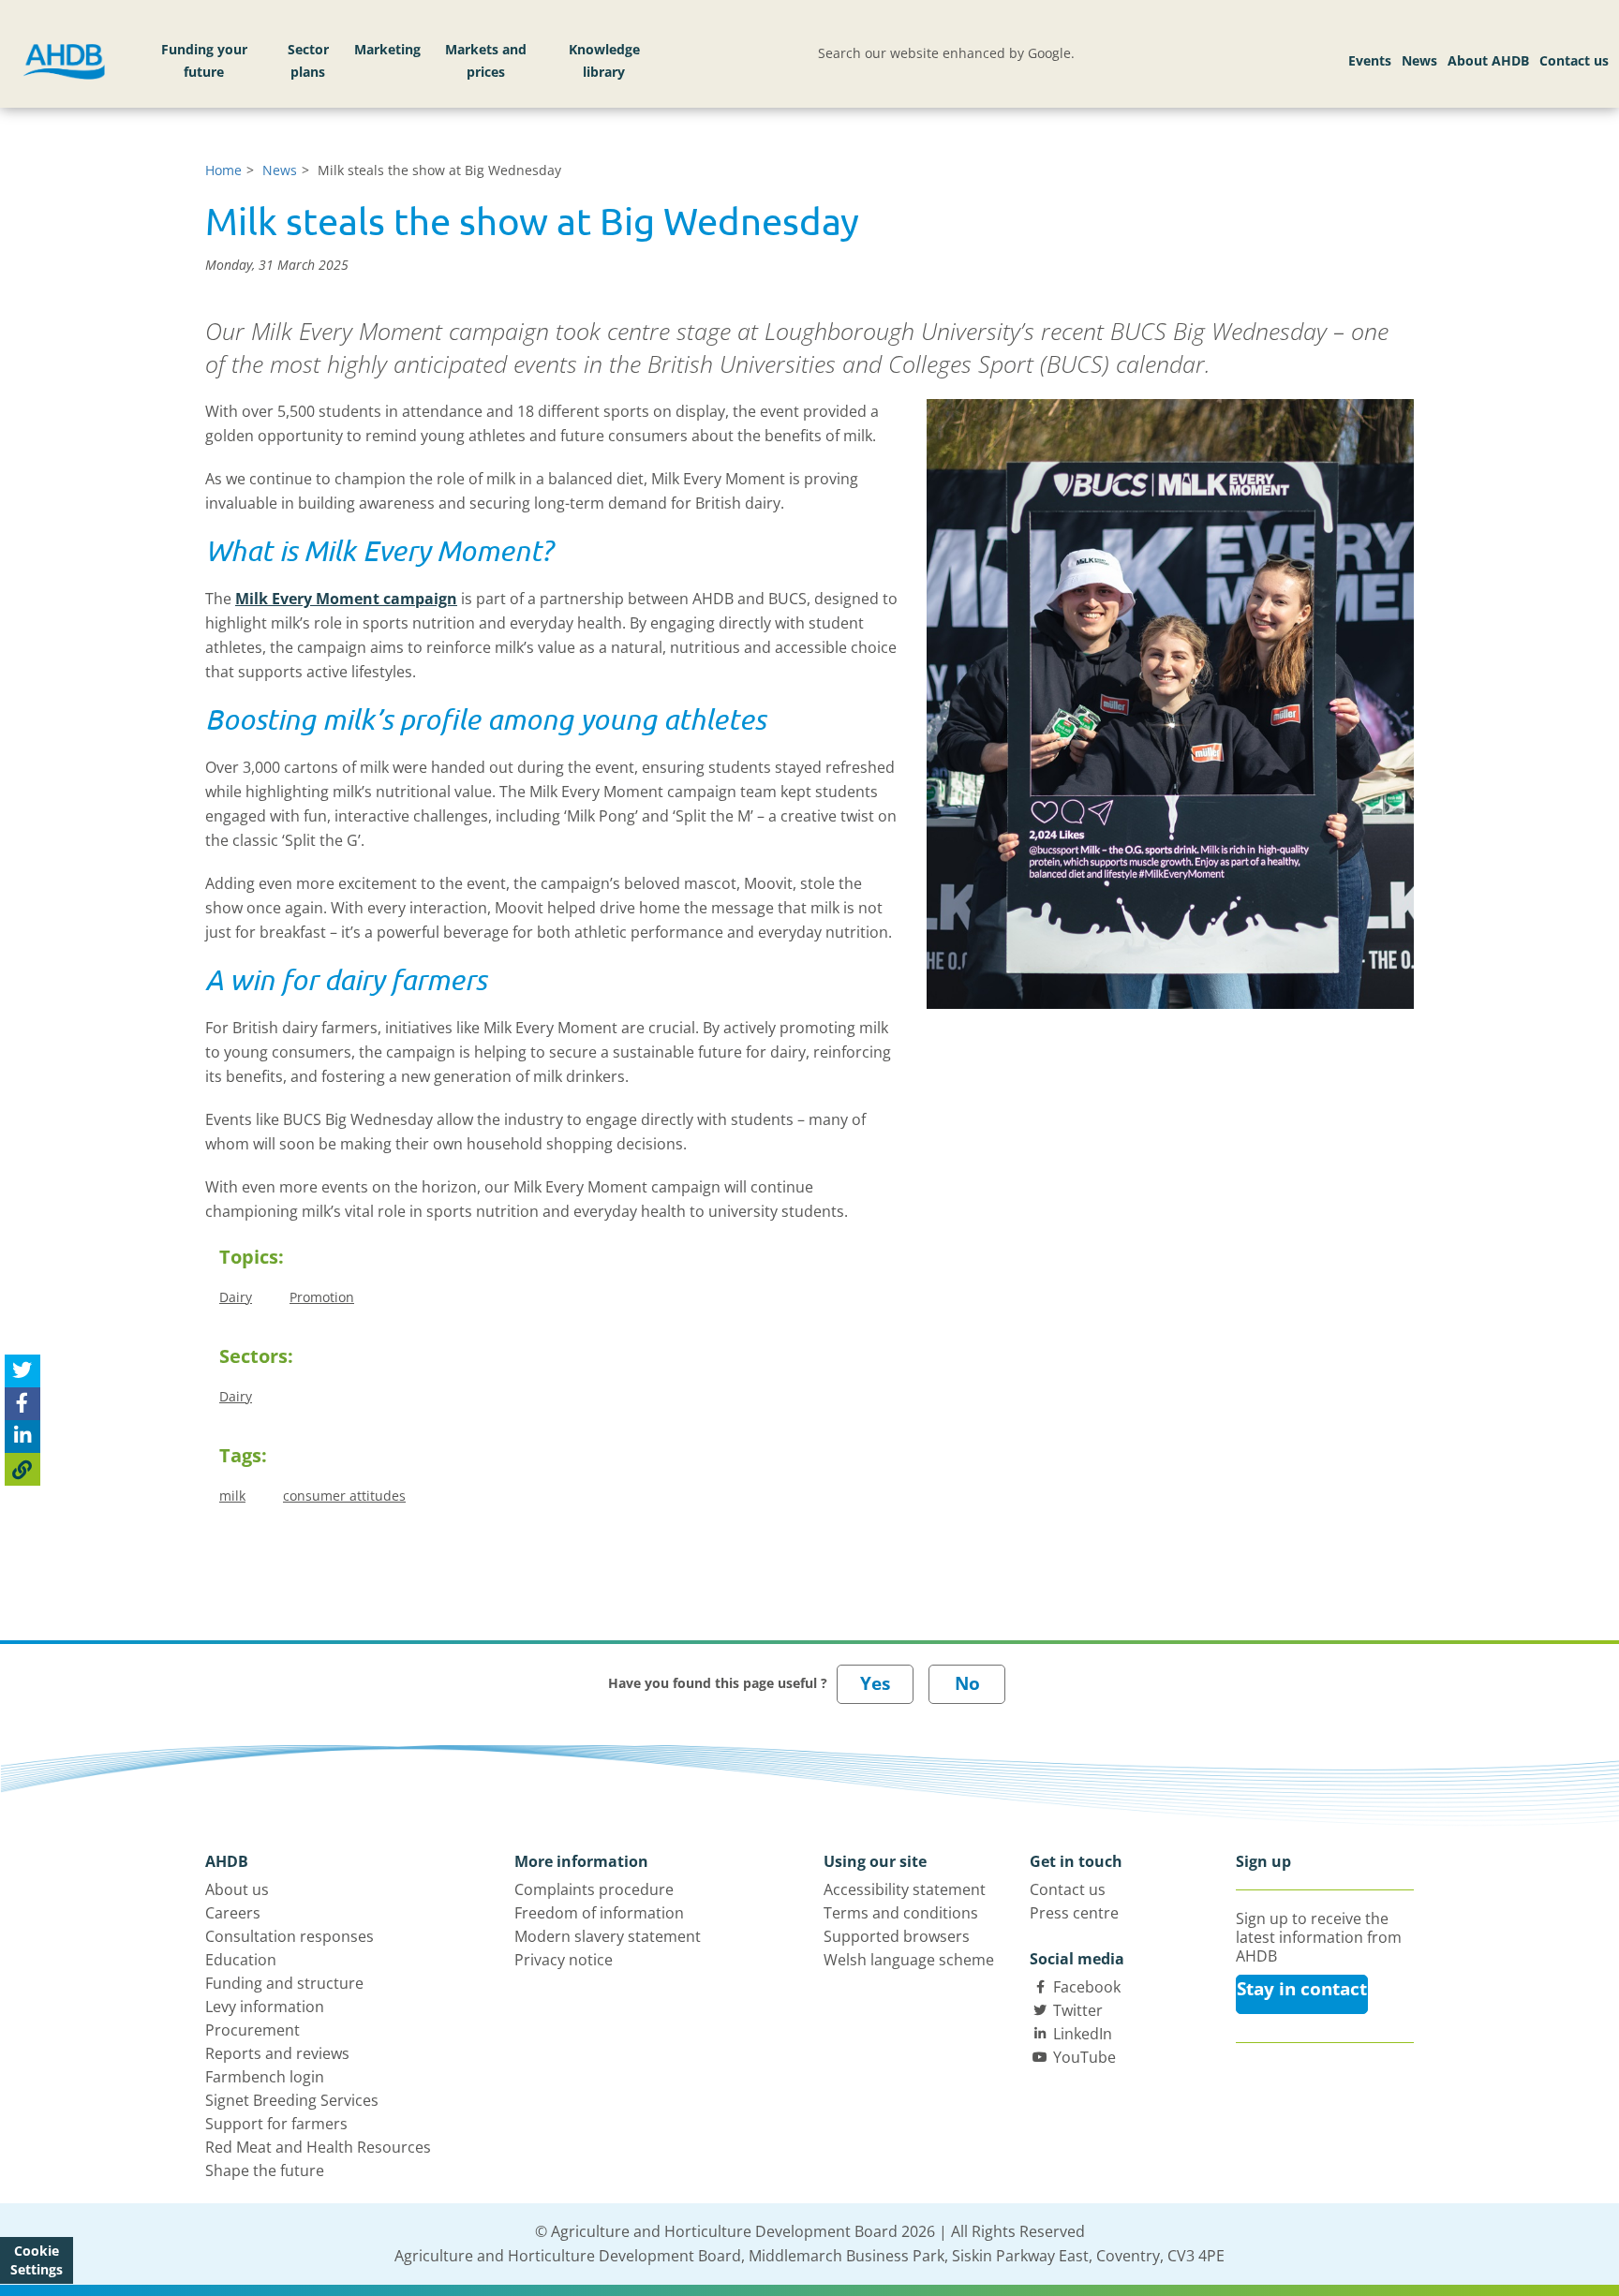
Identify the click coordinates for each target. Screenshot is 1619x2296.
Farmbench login (265, 2077)
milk (232, 1496)
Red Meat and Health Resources (318, 2147)
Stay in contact (1302, 1989)
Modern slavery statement (608, 1936)
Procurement (253, 2030)
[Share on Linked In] (22, 1436)
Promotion (322, 1297)
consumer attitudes (344, 1496)
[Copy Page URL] (22, 1468)
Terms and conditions (901, 1913)
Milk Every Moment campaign (346, 599)
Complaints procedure (594, 1889)
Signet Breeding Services (292, 2100)
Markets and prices (486, 60)
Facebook (1087, 1987)
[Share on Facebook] (22, 1403)
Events (1370, 60)
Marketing (387, 49)
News (1419, 60)
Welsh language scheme (909, 1960)
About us (237, 1889)
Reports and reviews (277, 2053)
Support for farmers (276, 2124)
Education (241, 1960)
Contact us (1574, 60)
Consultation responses (290, 1936)
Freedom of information (599, 1913)
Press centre (1074, 1913)
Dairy (236, 1297)
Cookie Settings (37, 2260)
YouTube (1084, 2057)
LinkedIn (1083, 2034)
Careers (233, 1913)
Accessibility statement (905, 1889)
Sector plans (308, 60)
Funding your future (204, 60)
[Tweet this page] (22, 1370)
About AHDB (1488, 60)
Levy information (265, 2007)
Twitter (1078, 2010)
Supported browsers (897, 1936)
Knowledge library (604, 60)
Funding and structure (284, 1983)
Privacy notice (564, 1960)
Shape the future (265, 2170)
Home (223, 170)
